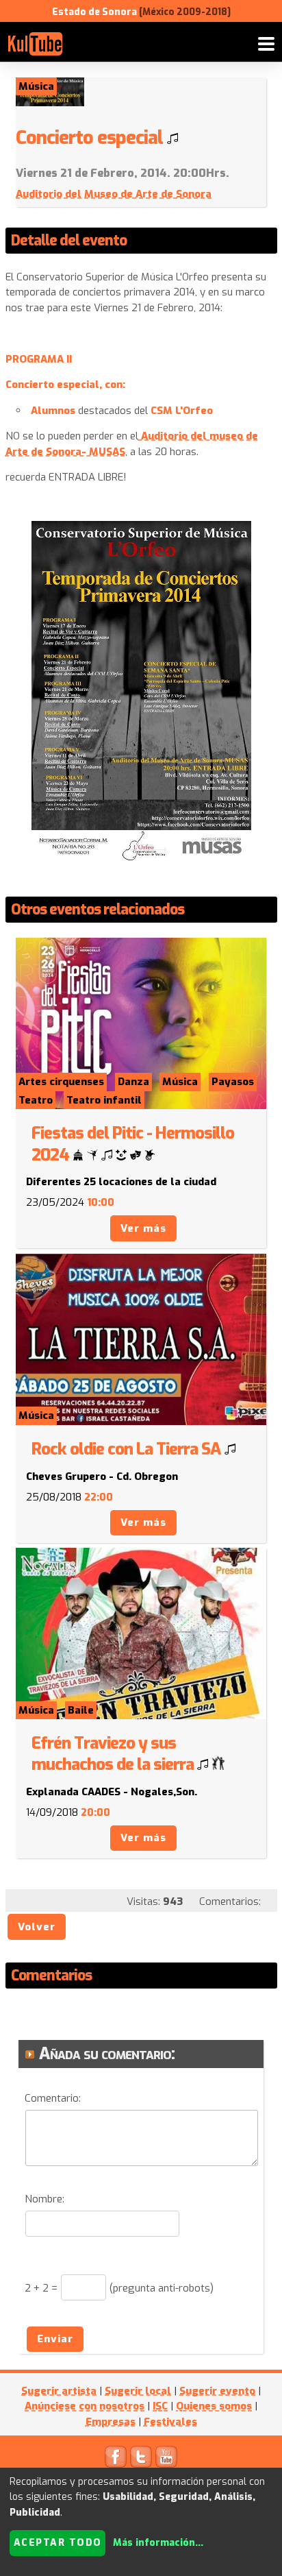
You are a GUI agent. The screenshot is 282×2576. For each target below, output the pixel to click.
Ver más (143, 1228)
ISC (160, 2406)
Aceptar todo (58, 2543)
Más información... (158, 2543)
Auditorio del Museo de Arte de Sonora (114, 194)
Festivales (170, 2422)
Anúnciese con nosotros (85, 2406)
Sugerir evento (217, 2391)
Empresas (111, 2422)
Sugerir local (138, 2391)
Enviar (55, 2339)
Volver (37, 1927)
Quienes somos (214, 2406)
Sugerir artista (59, 2391)
